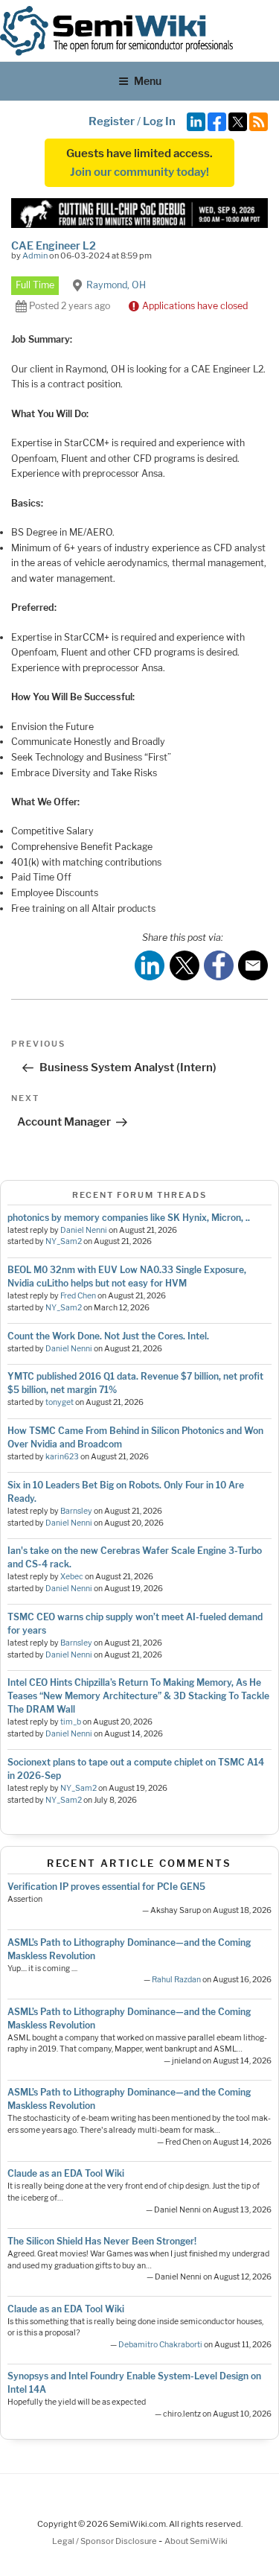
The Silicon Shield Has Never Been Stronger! (102, 2241)
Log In (159, 121)
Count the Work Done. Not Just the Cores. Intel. (108, 1336)
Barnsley (76, 1511)
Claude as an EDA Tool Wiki (66, 2173)
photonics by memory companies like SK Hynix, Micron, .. (129, 1218)
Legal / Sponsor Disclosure (105, 2541)
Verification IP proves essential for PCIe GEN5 (106, 1887)
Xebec (72, 1577)
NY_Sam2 (64, 1241)
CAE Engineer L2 (54, 245)
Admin (35, 256)
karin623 (62, 1457)
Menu (148, 81)
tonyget (60, 1402)
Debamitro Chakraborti (160, 2345)
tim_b (71, 1722)
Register (112, 121)
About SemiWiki (196, 2541)
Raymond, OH (116, 285)
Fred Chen (78, 1296)
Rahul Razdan (176, 1980)
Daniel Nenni (84, 1230)
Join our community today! (139, 172)
